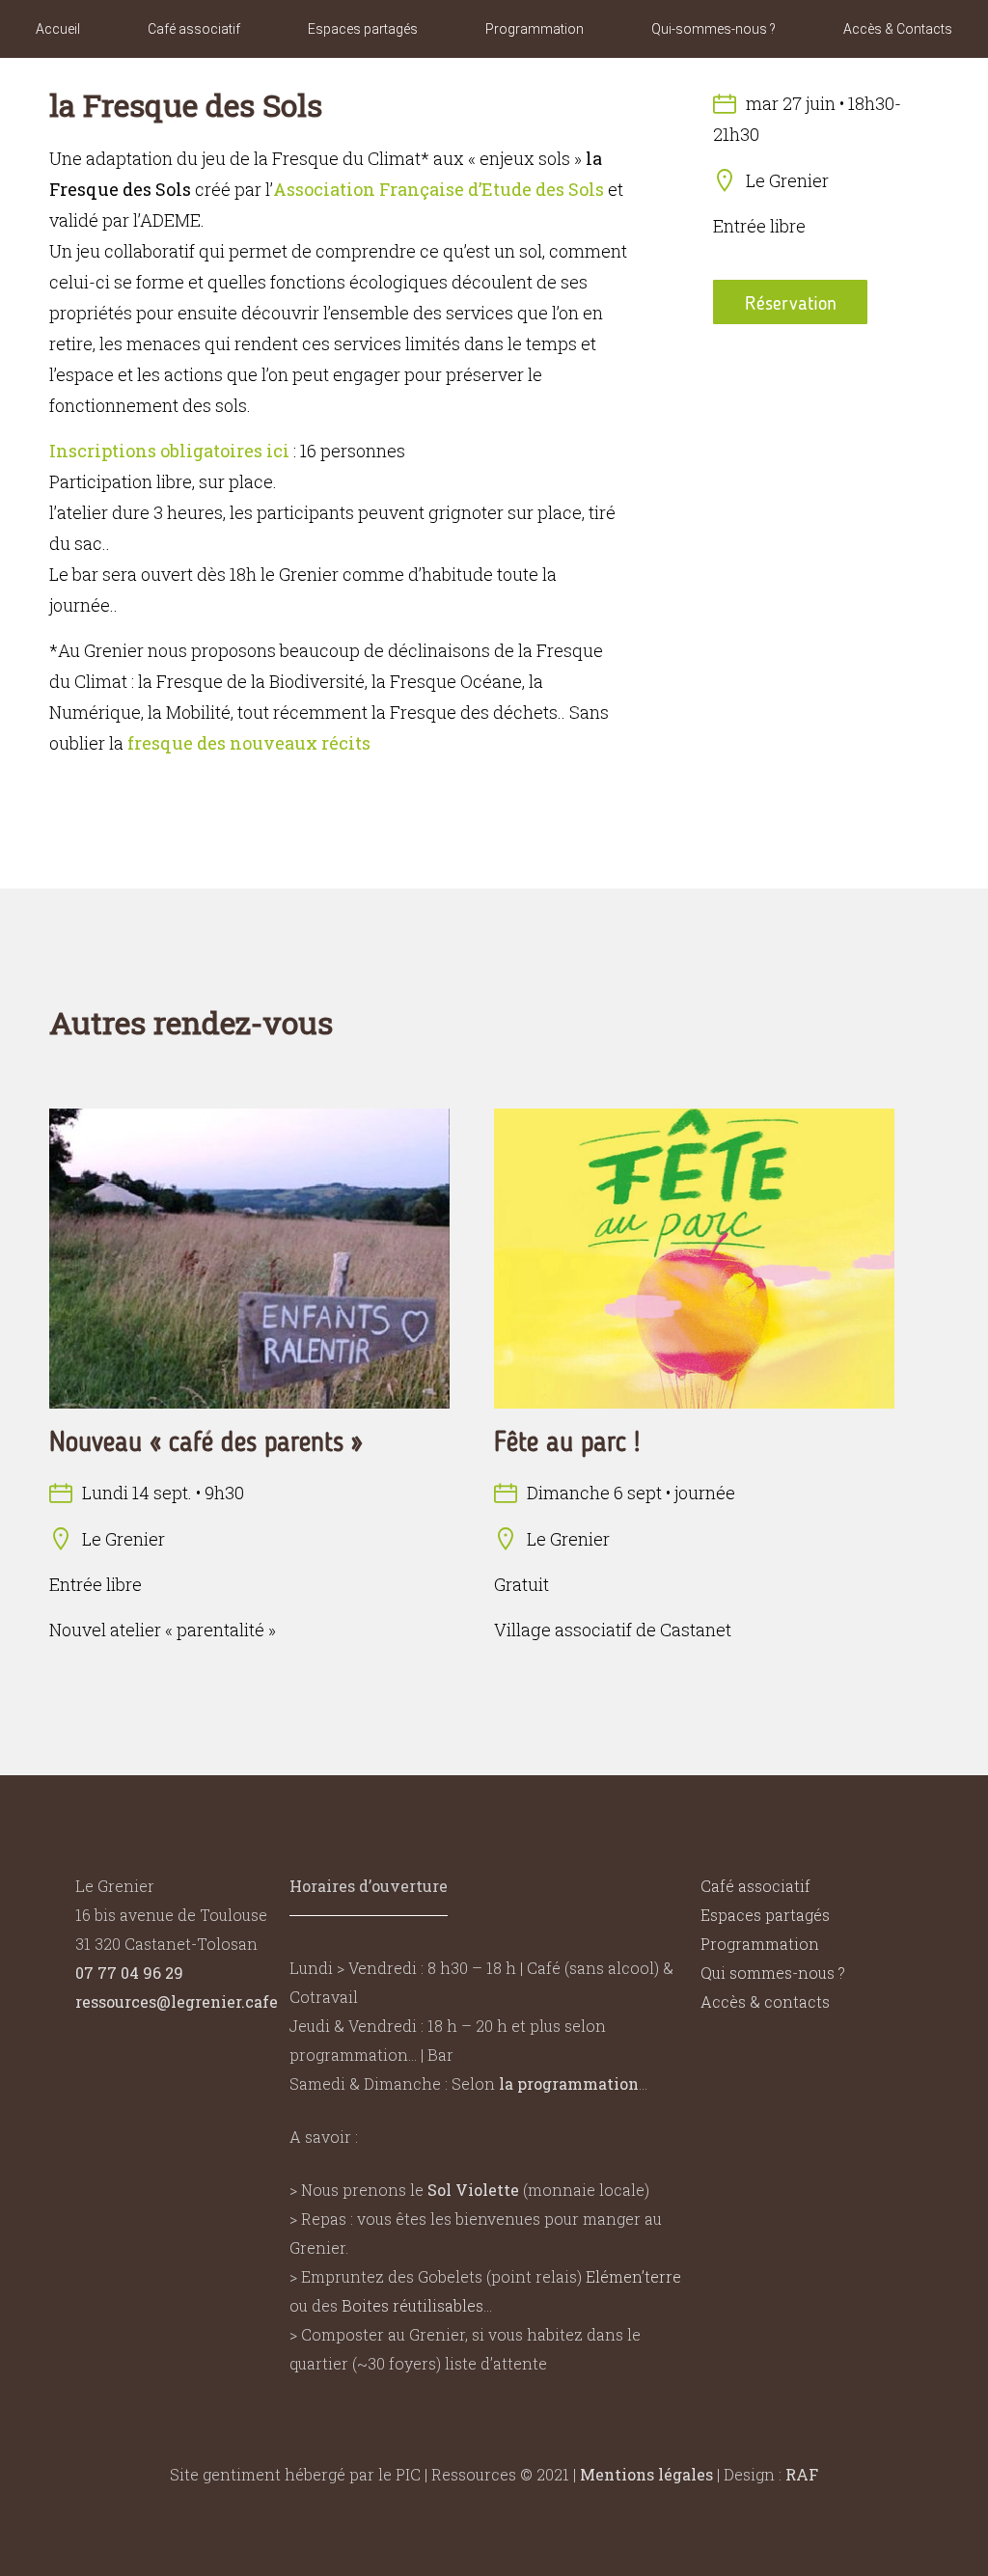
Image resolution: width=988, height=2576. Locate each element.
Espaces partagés (363, 29)
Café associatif (194, 29)
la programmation (569, 2083)
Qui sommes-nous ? (773, 1973)
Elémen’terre (633, 2276)
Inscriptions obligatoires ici (169, 451)
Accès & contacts (765, 2001)
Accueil (58, 29)
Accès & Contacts (898, 29)
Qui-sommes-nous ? (714, 29)
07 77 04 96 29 (129, 1973)
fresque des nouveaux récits (249, 743)
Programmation (535, 29)
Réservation (791, 303)
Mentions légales (646, 2474)
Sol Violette (473, 2190)
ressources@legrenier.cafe (177, 2001)
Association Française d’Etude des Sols (439, 189)
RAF (802, 2474)
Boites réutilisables (412, 2305)
